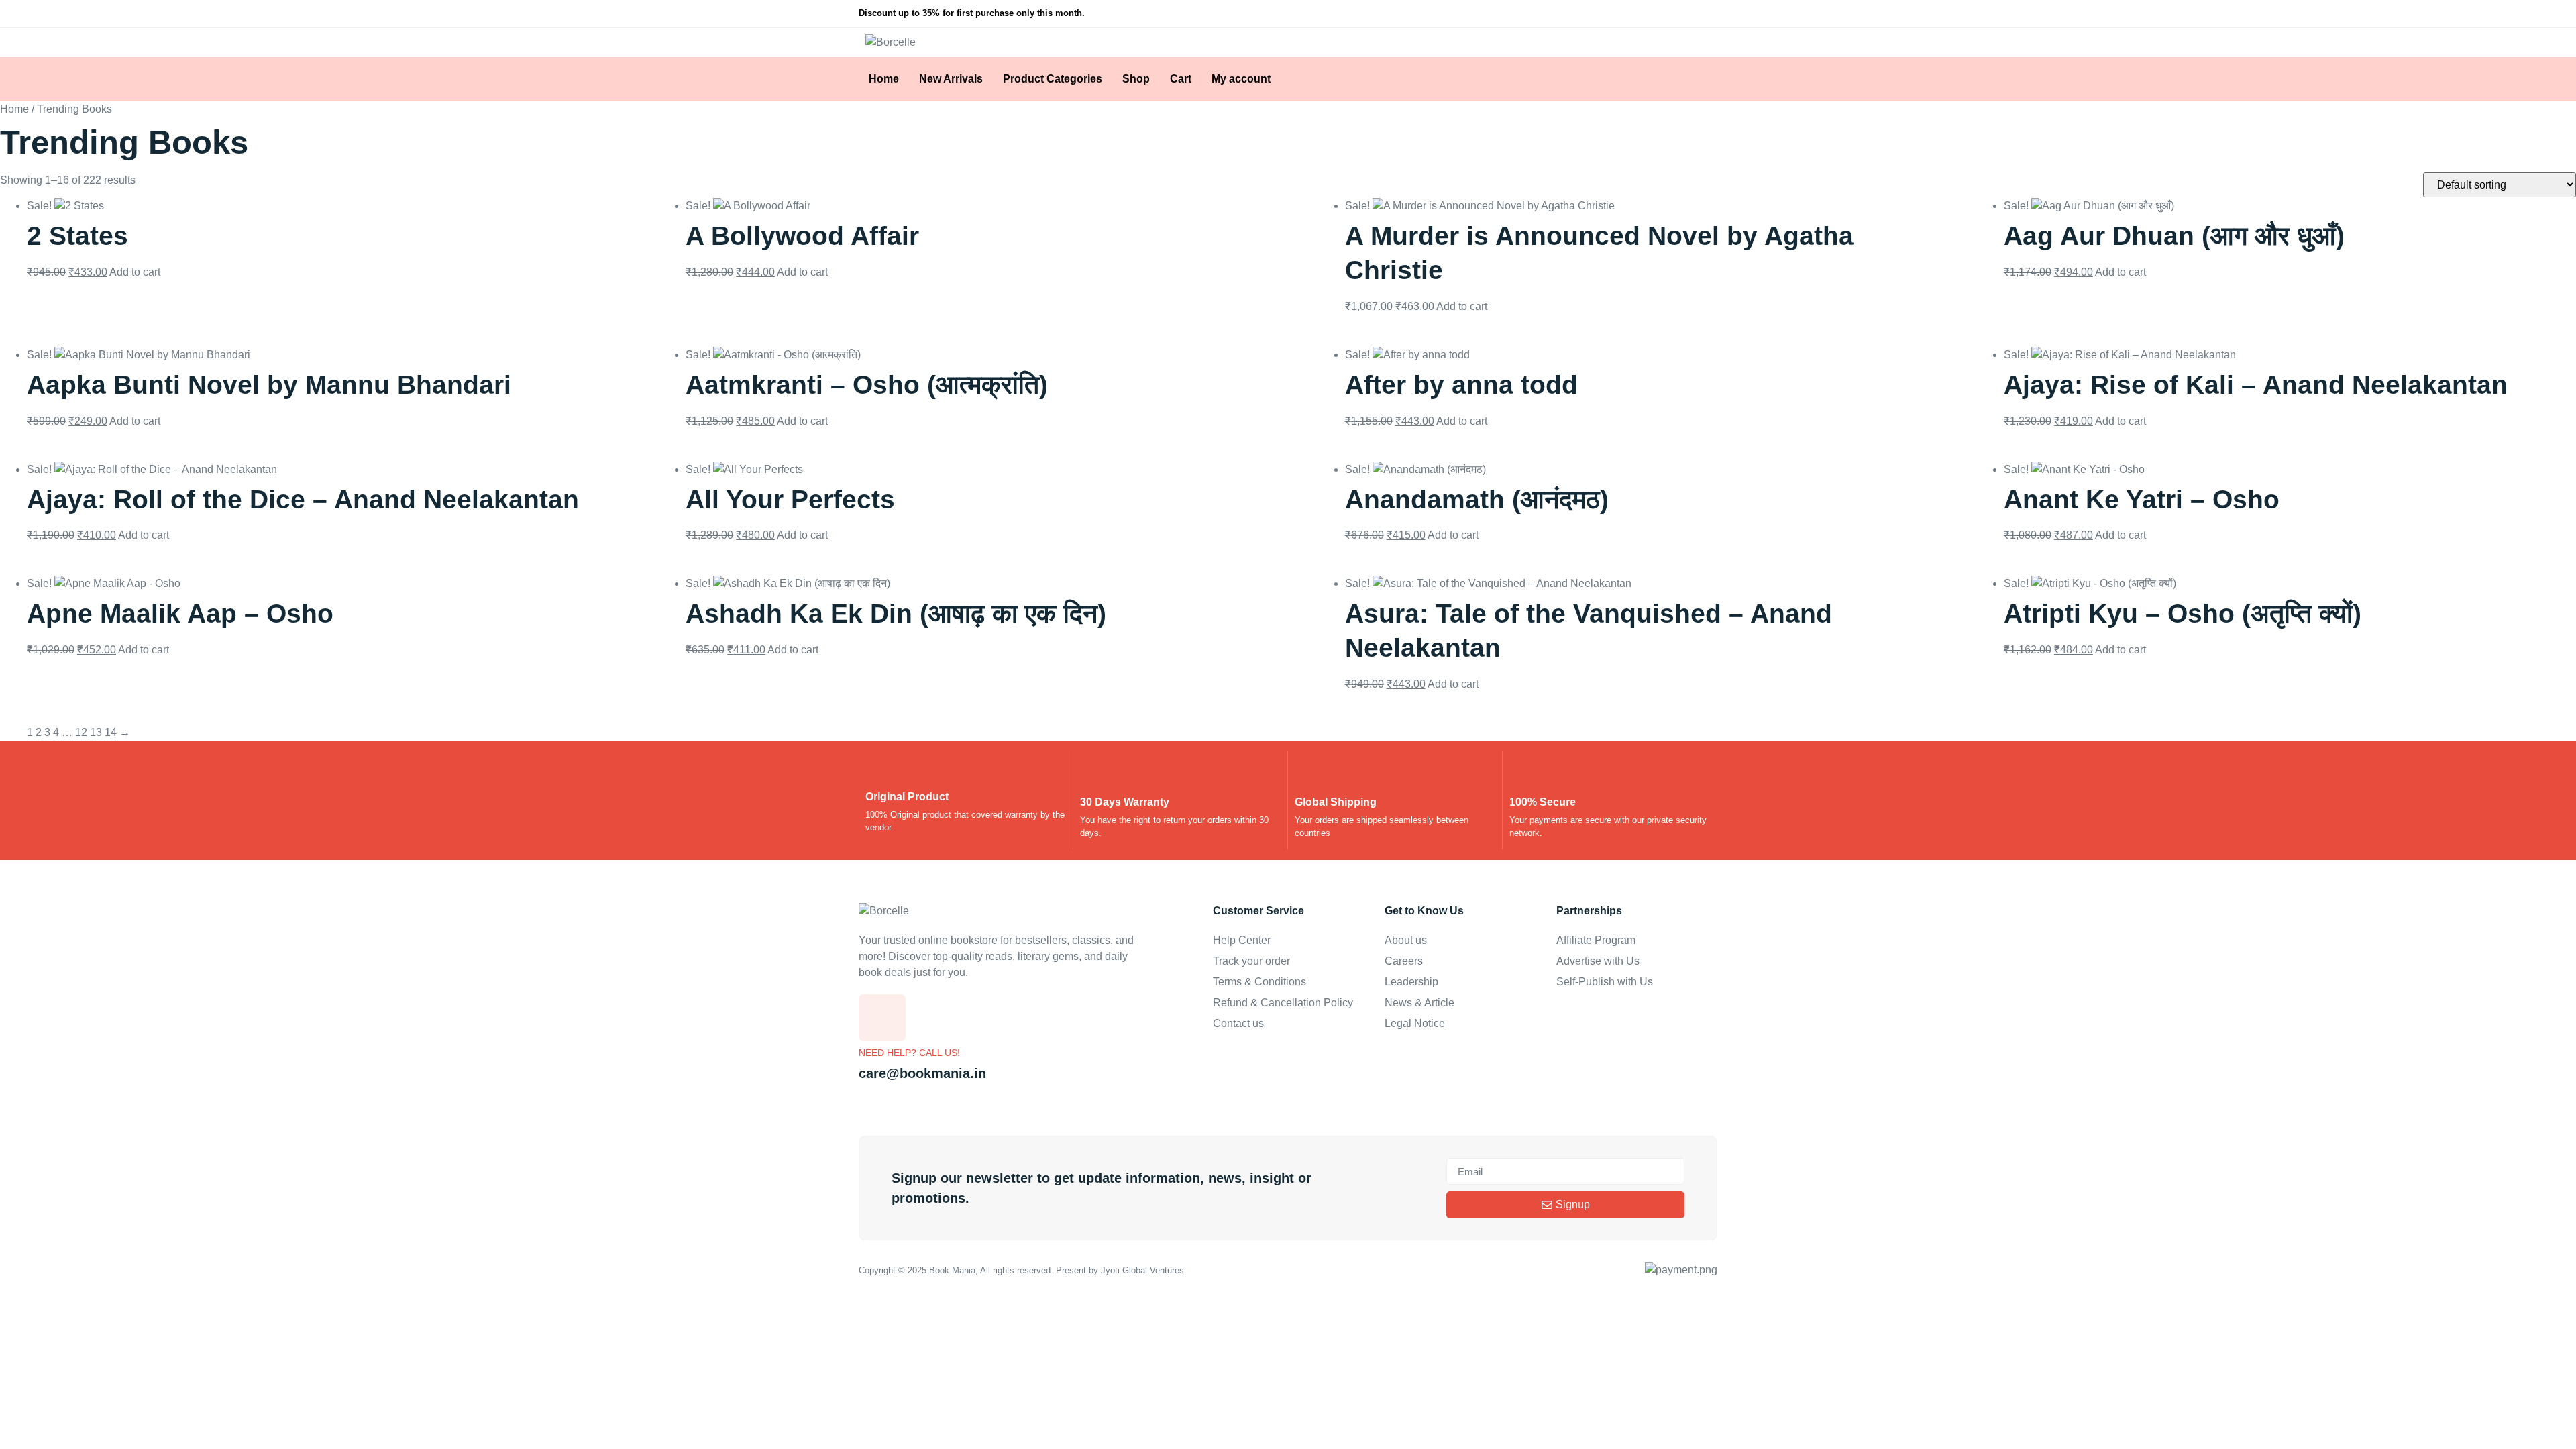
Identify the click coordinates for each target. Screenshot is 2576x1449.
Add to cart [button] (135, 272)
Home (884, 79)
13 (96, 732)
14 (111, 732)
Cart (1181, 79)
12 (81, 732)
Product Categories (1053, 79)
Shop (1136, 79)
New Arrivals (951, 79)
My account (1241, 79)
